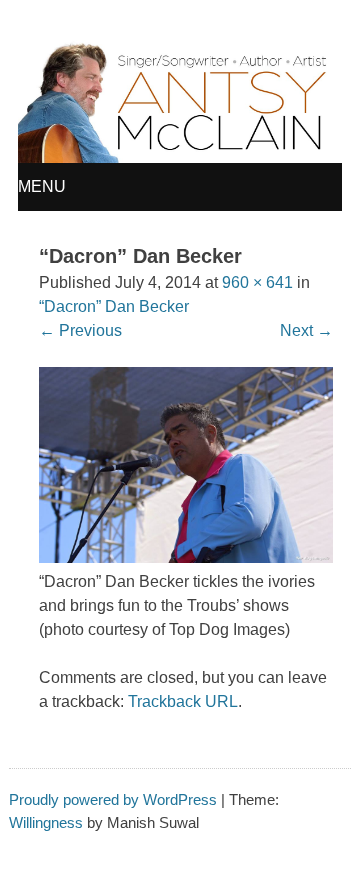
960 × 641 (257, 282)
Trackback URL (183, 701)
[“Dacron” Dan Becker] (186, 557)
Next (306, 330)
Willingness (46, 822)
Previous (80, 330)
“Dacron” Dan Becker (114, 306)
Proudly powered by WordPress (113, 799)
